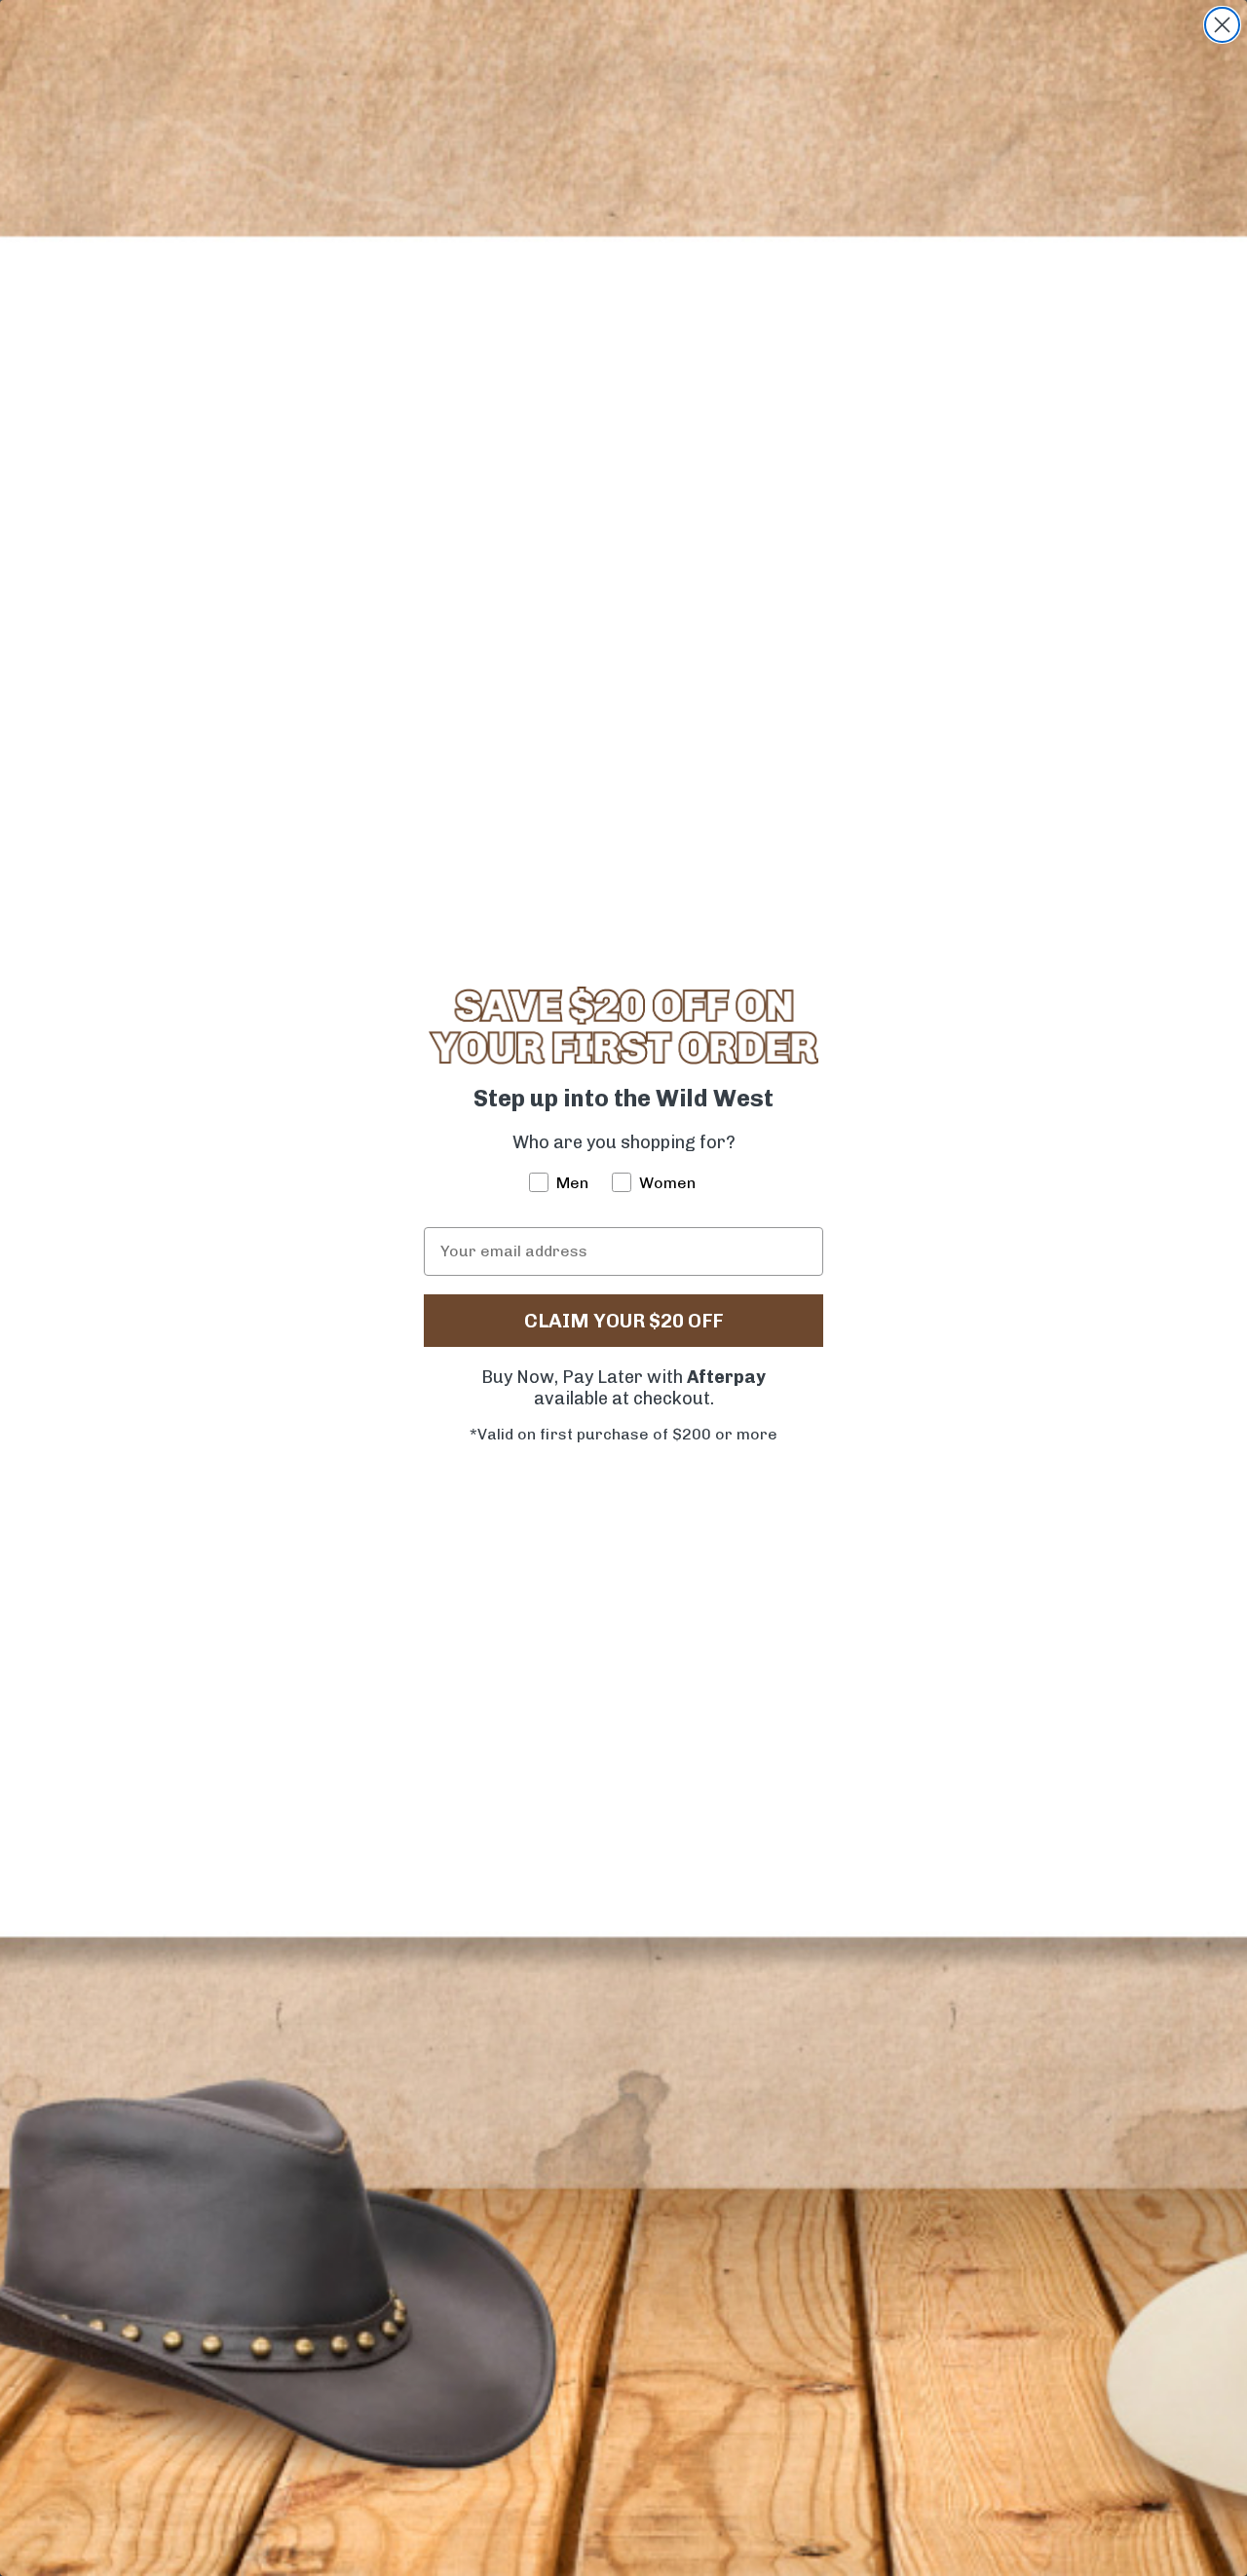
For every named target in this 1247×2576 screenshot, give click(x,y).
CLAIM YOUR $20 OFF (623, 1321)
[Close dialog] (1222, 25)
